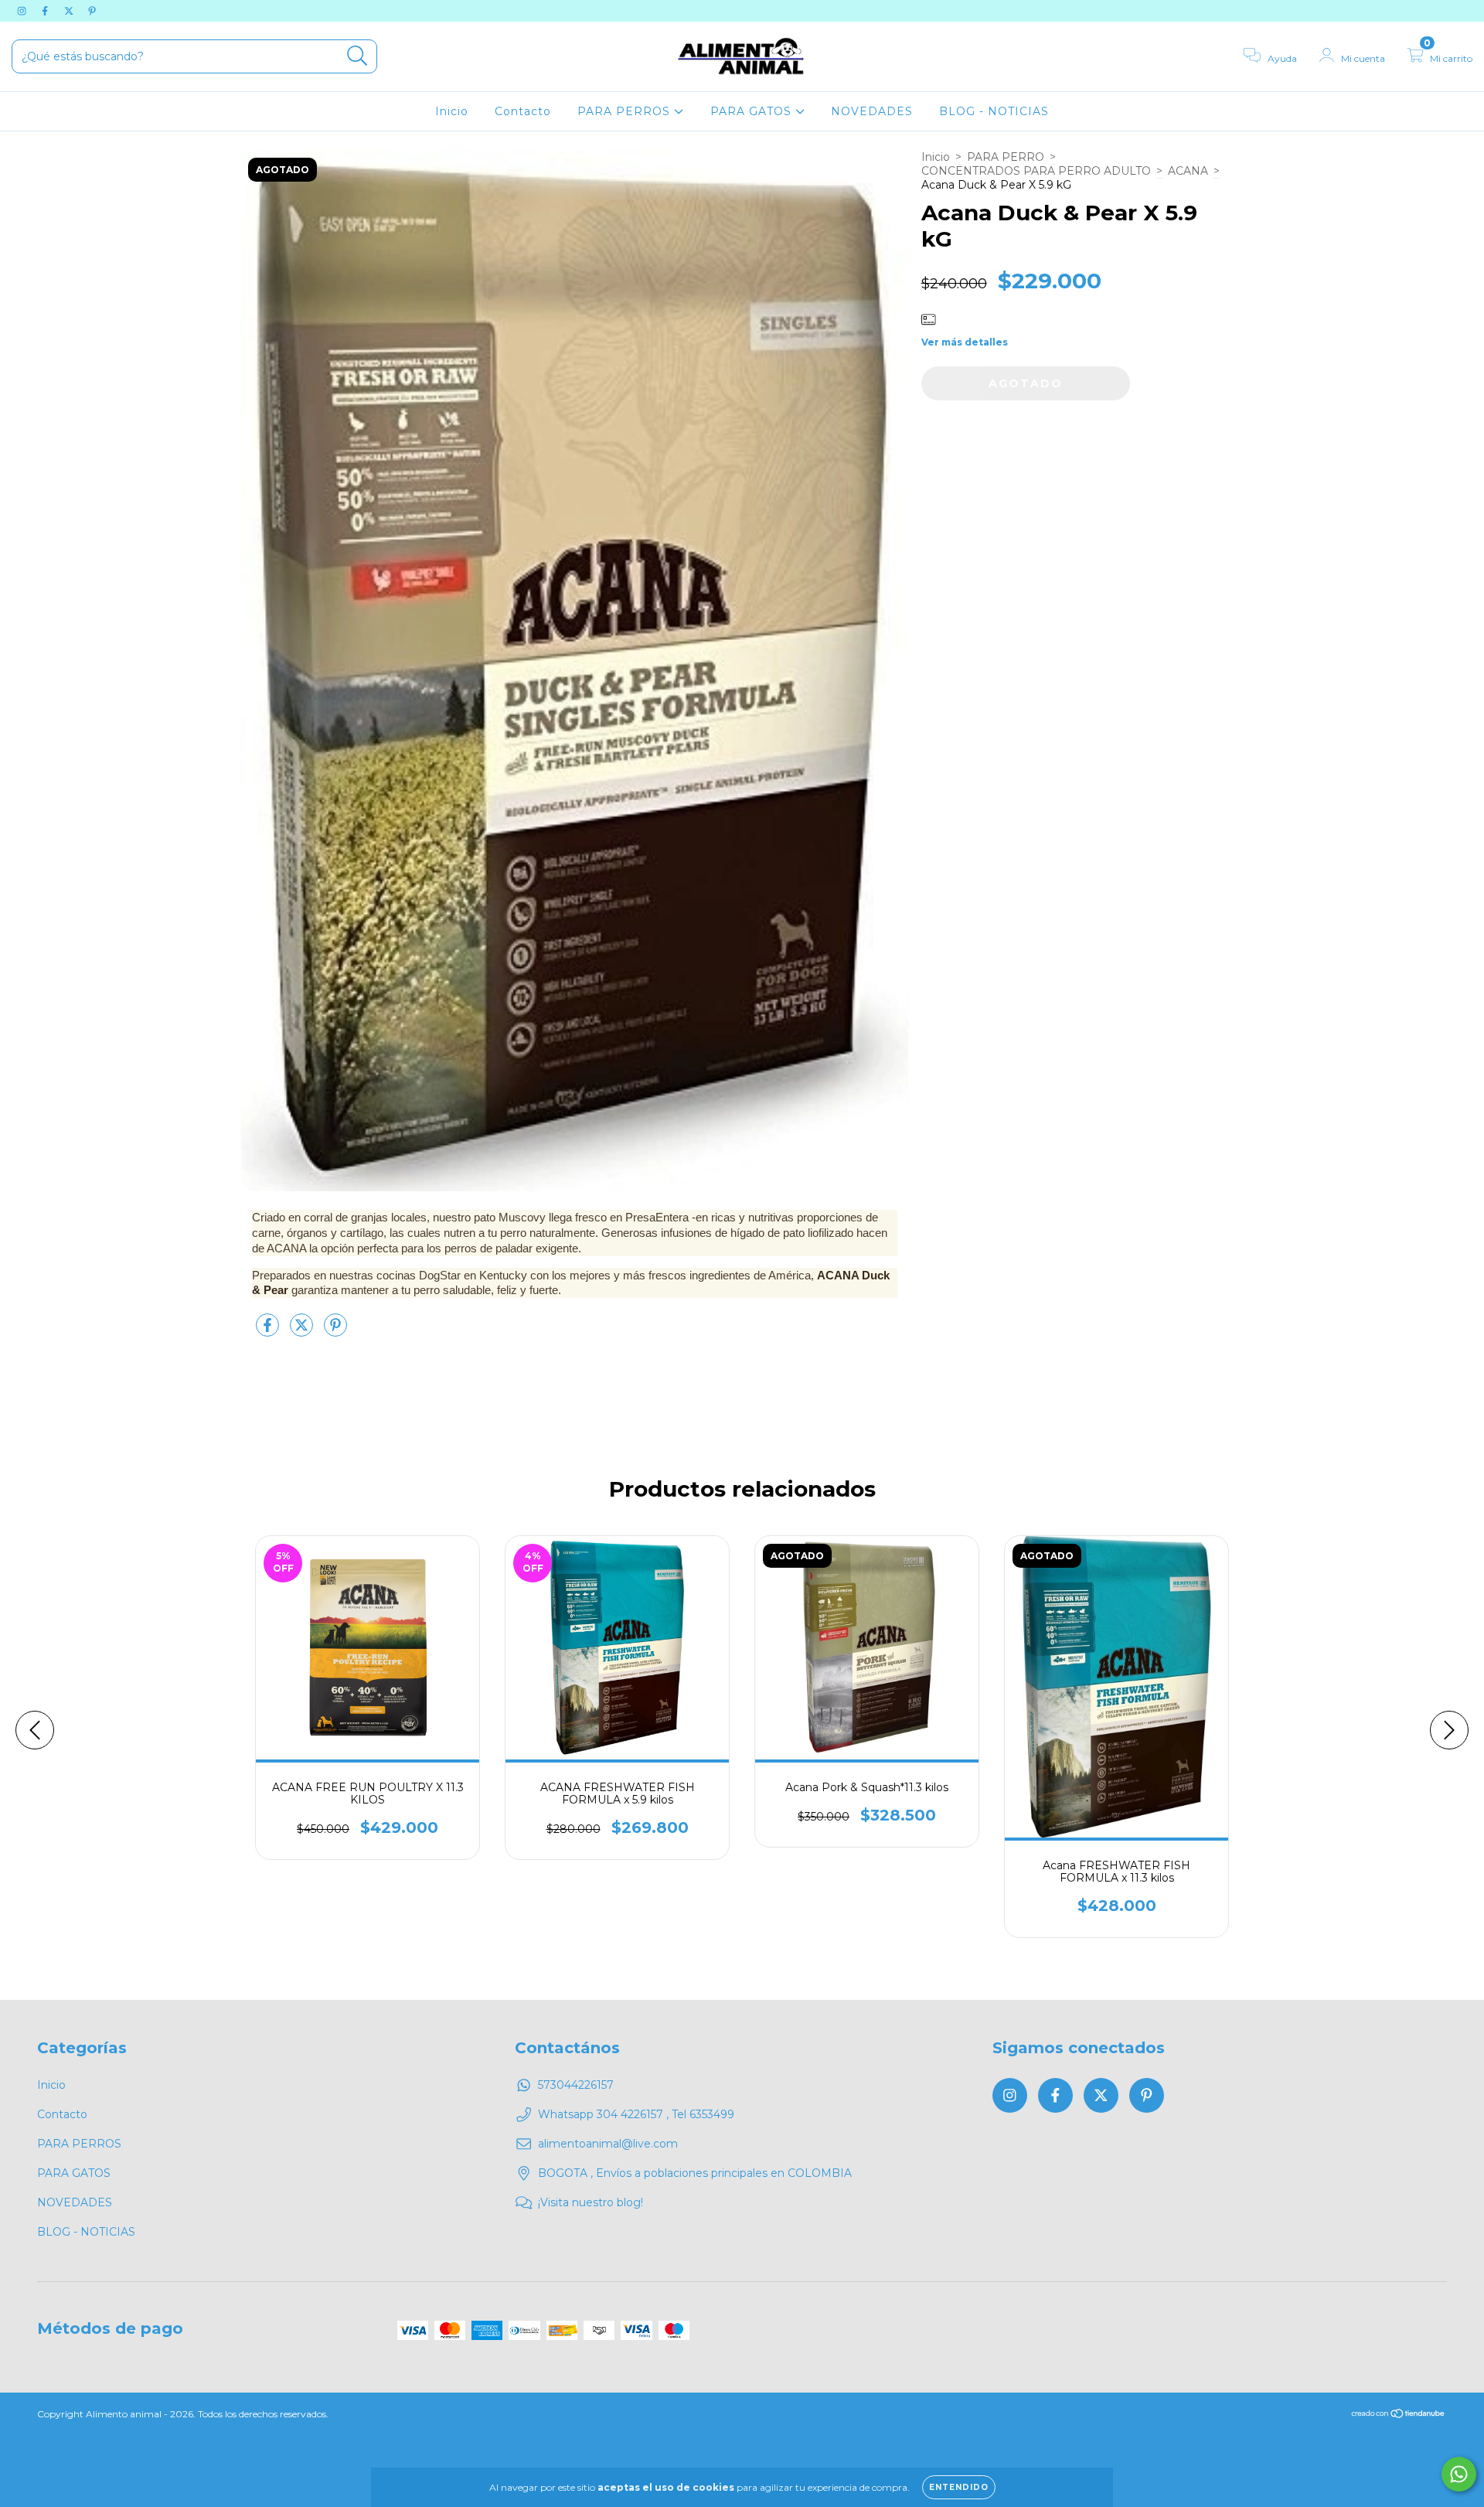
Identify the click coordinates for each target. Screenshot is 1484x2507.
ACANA (1188, 171)
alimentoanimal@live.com (608, 2144)
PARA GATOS (753, 111)
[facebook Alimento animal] (46, 11)
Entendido (959, 2487)
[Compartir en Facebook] (269, 1331)
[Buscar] (357, 56)
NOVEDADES (872, 111)
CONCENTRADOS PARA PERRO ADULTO (1036, 171)
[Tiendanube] (1399, 2415)
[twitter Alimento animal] (70, 11)
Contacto (523, 111)
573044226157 (576, 2085)
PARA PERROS (626, 111)
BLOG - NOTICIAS (994, 111)
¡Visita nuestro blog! (591, 2202)
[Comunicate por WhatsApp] (1459, 2474)
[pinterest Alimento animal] (92, 11)
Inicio (452, 111)
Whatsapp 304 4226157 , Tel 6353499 (636, 2114)
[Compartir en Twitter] (303, 1331)
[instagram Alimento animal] (23, 11)
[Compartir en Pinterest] (335, 1331)
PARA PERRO (1006, 157)
